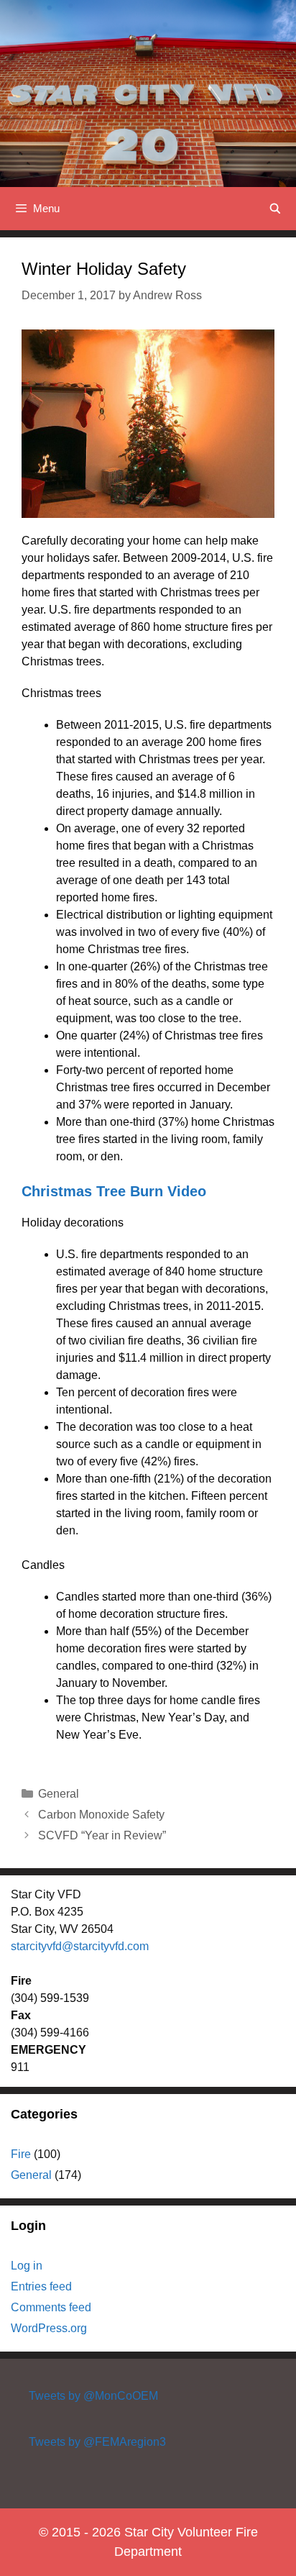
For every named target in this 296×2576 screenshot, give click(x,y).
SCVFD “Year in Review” (102, 1835)
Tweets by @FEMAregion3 (97, 2442)
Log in (27, 2266)
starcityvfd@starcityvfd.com (80, 1946)
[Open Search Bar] (275, 209)
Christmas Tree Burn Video (114, 1191)
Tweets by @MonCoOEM (93, 2396)
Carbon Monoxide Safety (101, 1815)
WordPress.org (49, 2328)
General (59, 1794)
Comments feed (51, 2307)
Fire (21, 2154)
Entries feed (41, 2286)
